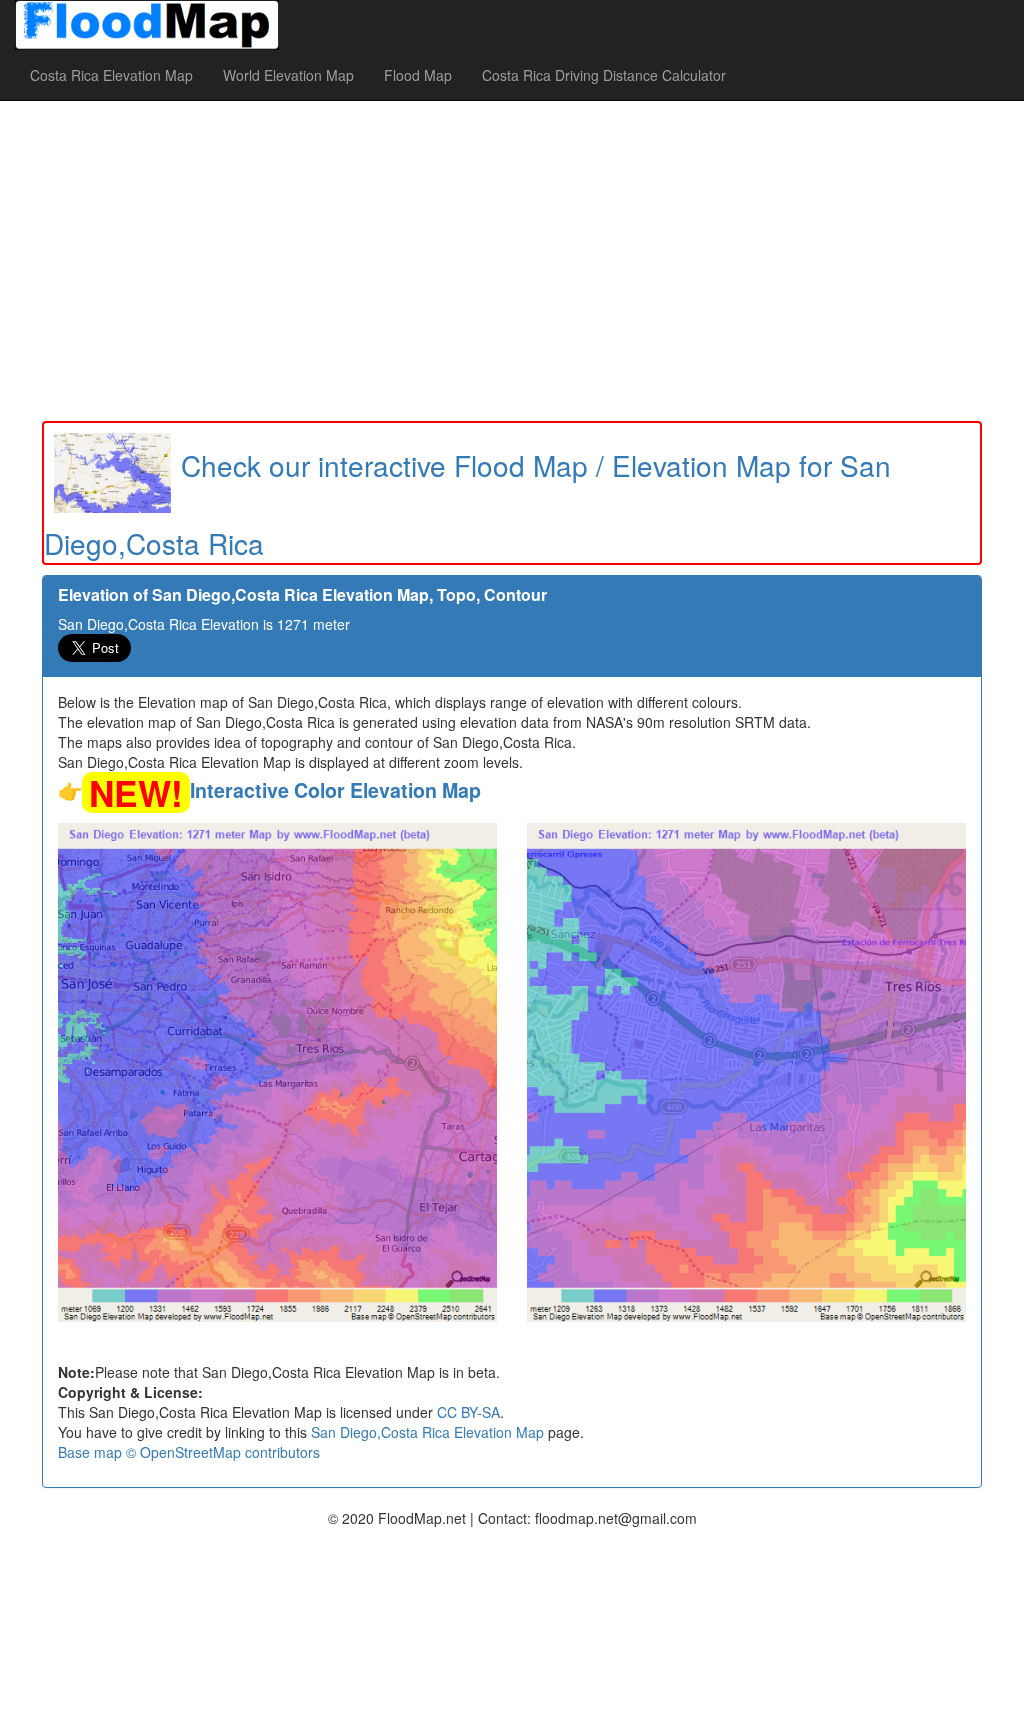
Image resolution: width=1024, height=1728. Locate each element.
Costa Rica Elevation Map (111, 75)
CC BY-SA (468, 1412)
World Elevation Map (288, 75)
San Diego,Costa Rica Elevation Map (427, 1432)
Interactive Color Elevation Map (335, 790)
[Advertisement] (512, 261)
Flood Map (418, 75)
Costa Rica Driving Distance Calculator (604, 75)
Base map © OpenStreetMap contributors (189, 1452)
